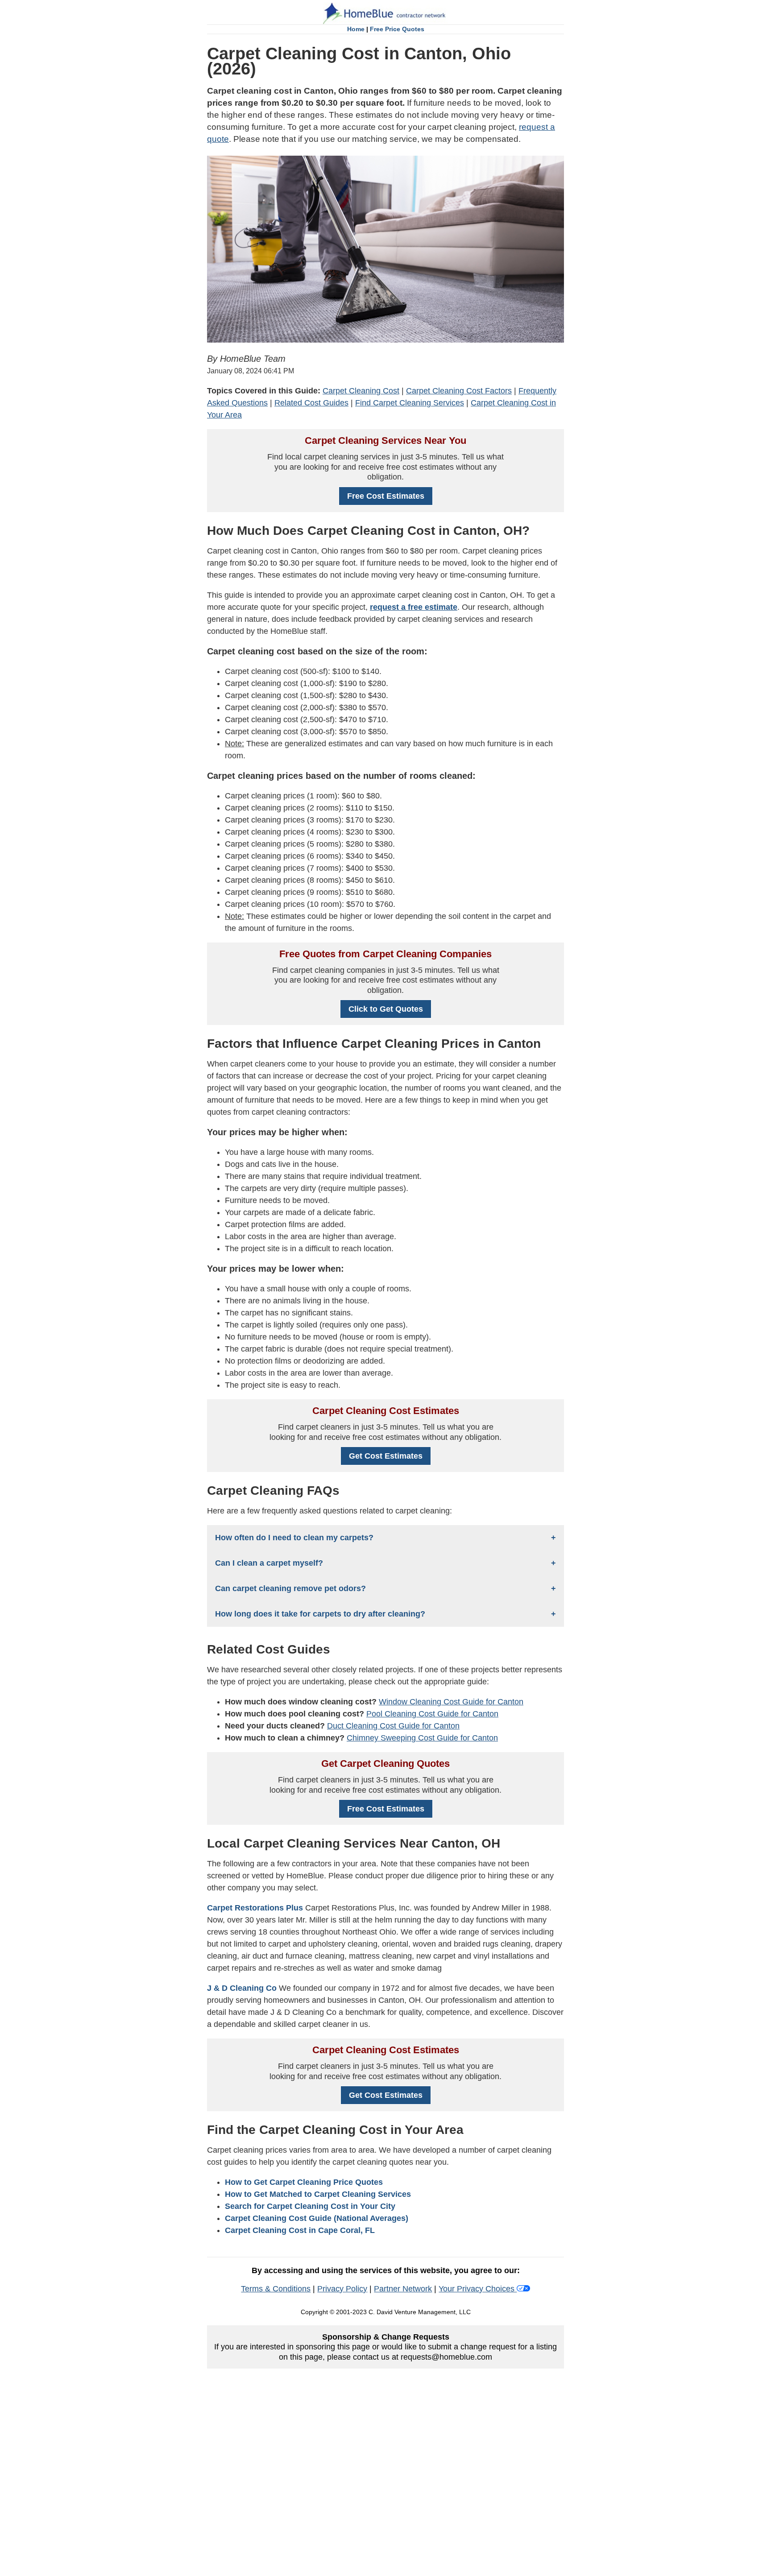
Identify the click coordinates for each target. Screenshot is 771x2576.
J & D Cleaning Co (242, 1988)
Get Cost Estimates (386, 1456)
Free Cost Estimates (386, 496)
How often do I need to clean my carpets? (294, 1538)
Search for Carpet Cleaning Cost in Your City (310, 2206)
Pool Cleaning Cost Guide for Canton (432, 1714)
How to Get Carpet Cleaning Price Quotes (304, 2182)
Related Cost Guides (311, 403)
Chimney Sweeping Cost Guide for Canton (422, 1738)
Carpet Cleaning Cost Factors (459, 391)
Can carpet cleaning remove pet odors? (290, 1588)
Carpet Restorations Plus (255, 1908)
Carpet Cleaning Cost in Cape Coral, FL (300, 2230)
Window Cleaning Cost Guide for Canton (451, 1702)
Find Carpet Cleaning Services (410, 403)
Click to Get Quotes (386, 1009)
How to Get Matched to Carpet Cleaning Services (318, 2194)
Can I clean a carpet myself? (269, 1563)
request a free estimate (414, 607)
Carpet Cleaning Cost (361, 391)
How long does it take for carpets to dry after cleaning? (320, 1614)
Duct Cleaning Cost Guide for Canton (393, 1726)
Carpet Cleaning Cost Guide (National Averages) (317, 2218)
